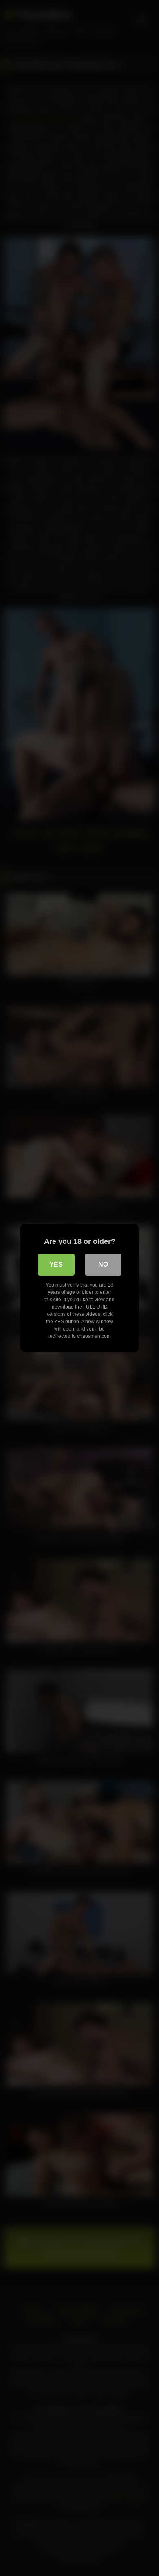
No (103, 1264)
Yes (56, 1264)
